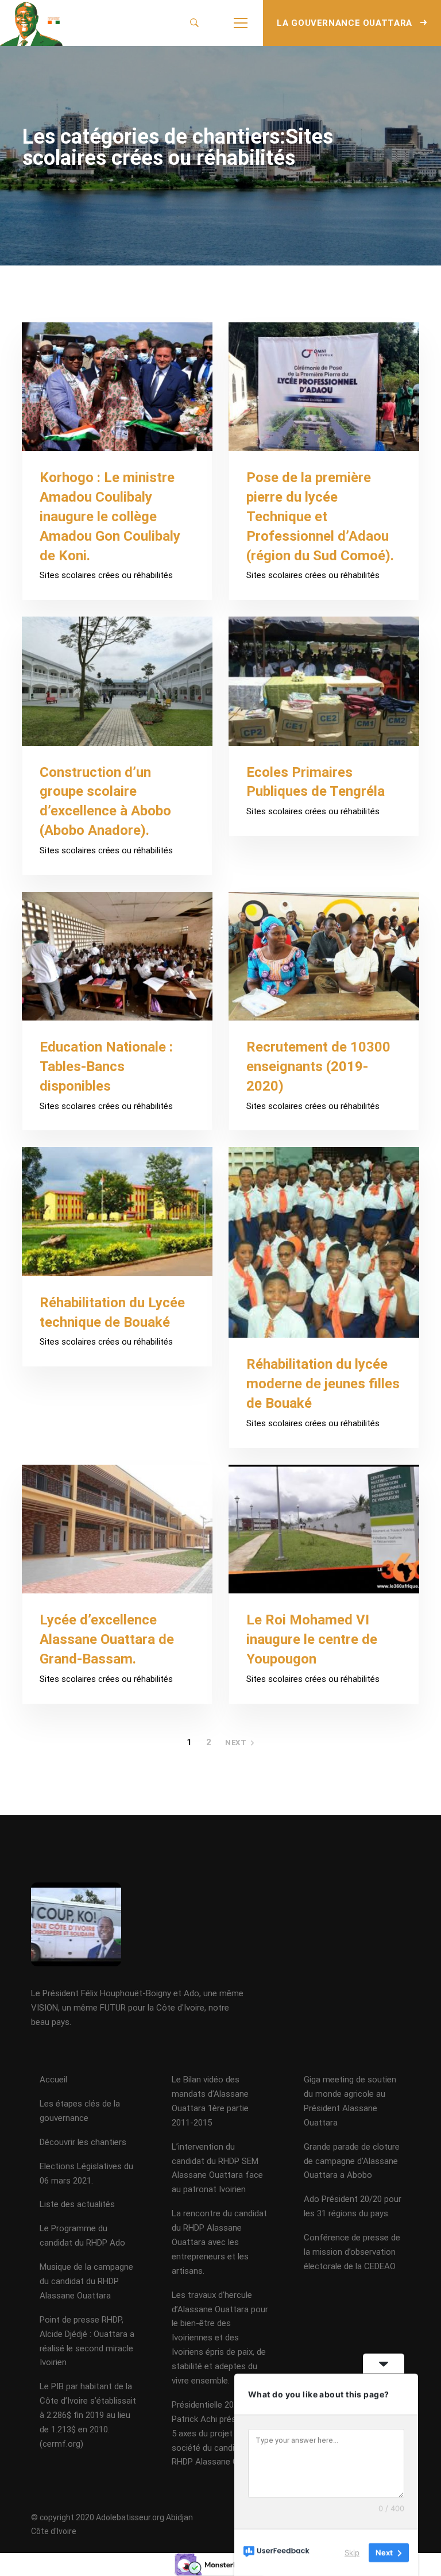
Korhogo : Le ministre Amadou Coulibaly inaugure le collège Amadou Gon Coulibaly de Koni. (110, 516)
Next (236, 1743)
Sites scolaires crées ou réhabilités (106, 575)
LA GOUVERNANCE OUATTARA (346, 23)
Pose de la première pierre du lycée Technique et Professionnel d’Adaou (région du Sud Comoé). (320, 516)
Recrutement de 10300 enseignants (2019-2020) (318, 1066)
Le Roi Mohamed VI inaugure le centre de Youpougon (312, 1639)
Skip (352, 2552)
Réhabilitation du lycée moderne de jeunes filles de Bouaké (323, 1384)
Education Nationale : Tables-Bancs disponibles (106, 1066)
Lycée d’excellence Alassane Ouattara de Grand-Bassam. (107, 1639)
